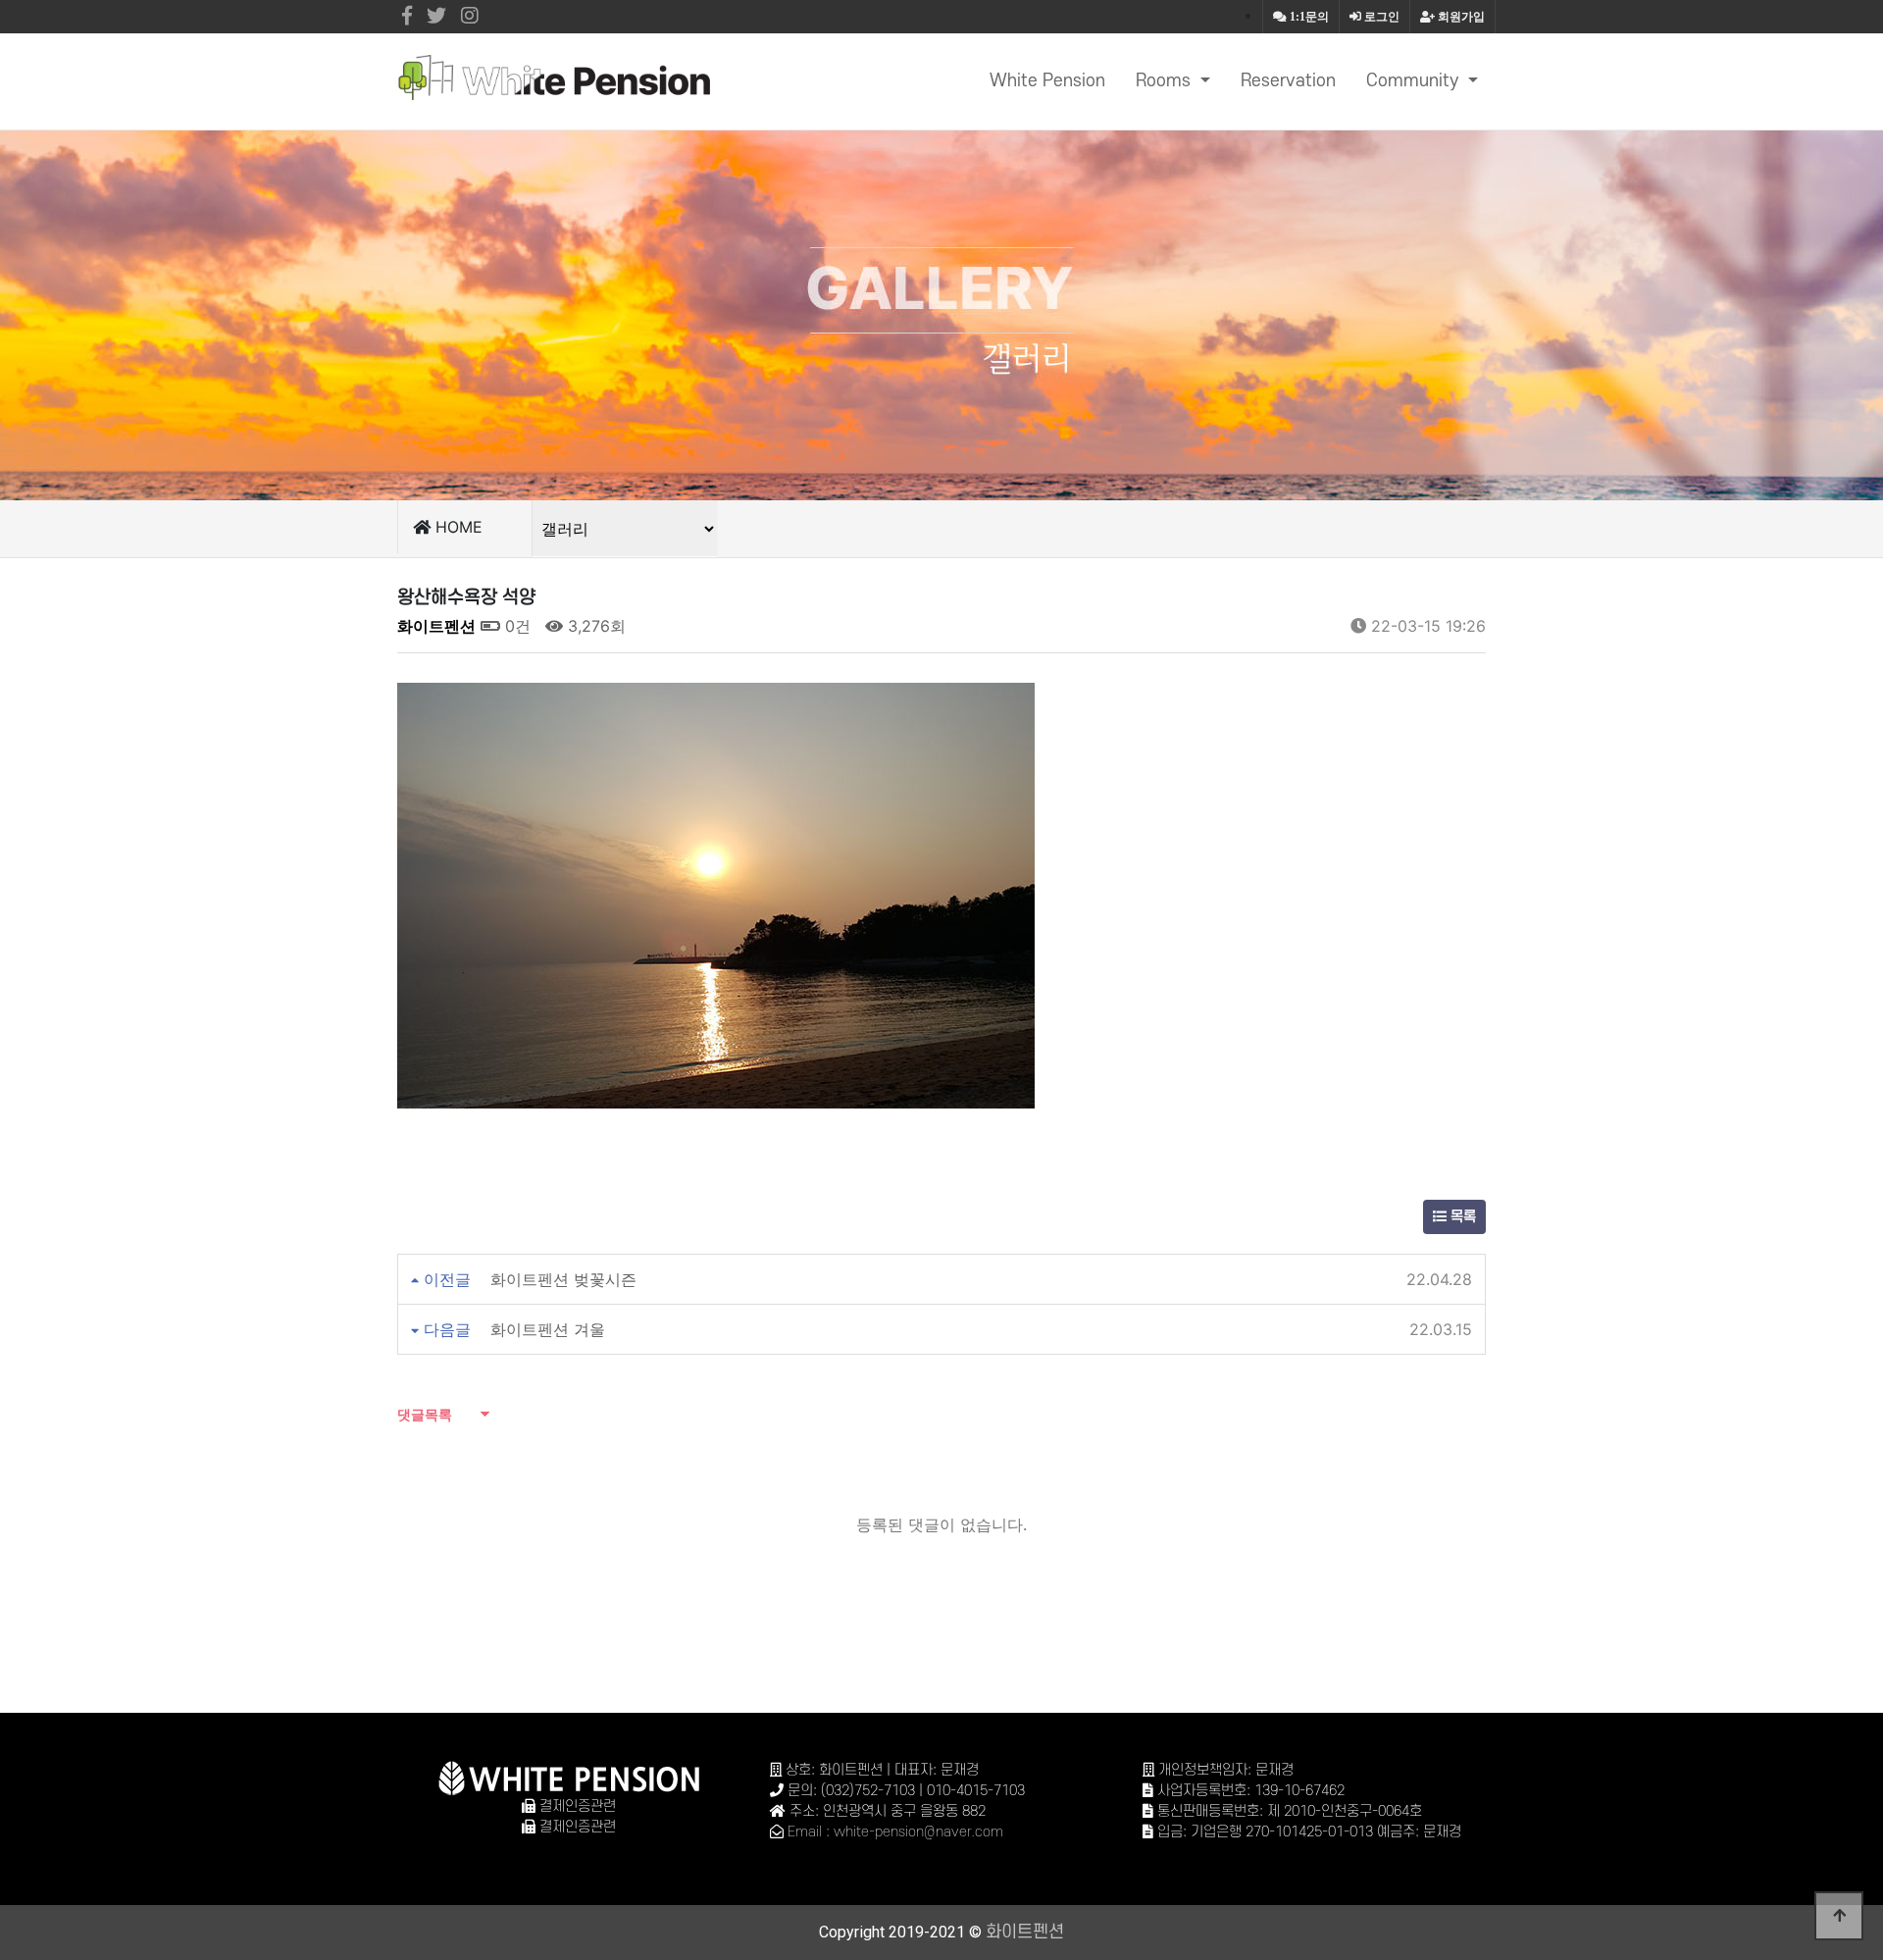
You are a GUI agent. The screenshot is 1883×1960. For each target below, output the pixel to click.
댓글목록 (425, 1414)
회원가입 (1460, 17)
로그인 (1380, 17)
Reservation (1288, 81)
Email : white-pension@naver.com (895, 1832)
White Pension (1047, 81)
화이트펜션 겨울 (548, 1329)
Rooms (1166, 81)
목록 (1461, 1217)
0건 (515, 626)
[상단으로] (1839, 1916)
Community (1415, 81)
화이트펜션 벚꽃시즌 (563, 1279)
